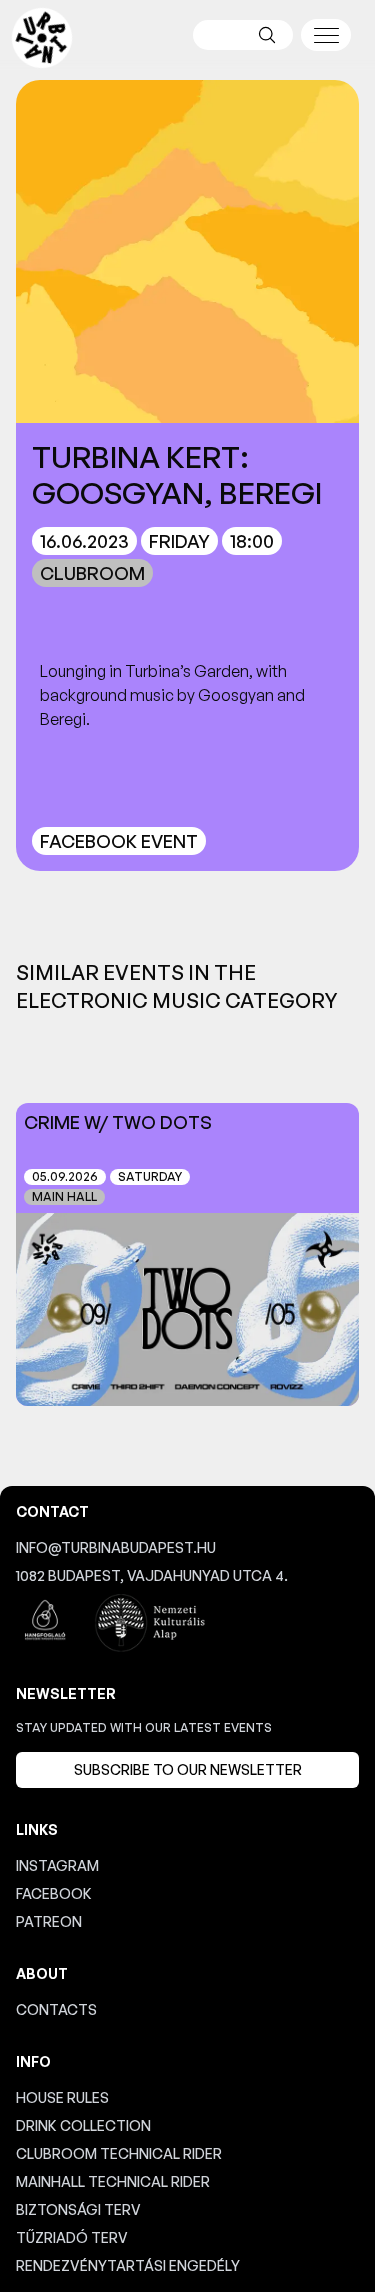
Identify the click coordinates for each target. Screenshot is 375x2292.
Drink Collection (83, 2125)
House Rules (62, 2097)
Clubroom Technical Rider (119, 2153)
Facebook (54, 1893)
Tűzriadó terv (72, 2237)
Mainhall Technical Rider (113, 2181)
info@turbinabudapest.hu (116, 1547)
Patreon (49, 1921)
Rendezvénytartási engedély (128, 2265)
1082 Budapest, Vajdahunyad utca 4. (152, 1575)
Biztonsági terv (78, 2209)
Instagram (57, 1865)
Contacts (56, 2009)
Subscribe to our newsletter (188, 1769)
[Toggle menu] (326, 35)
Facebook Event (119, 841)
